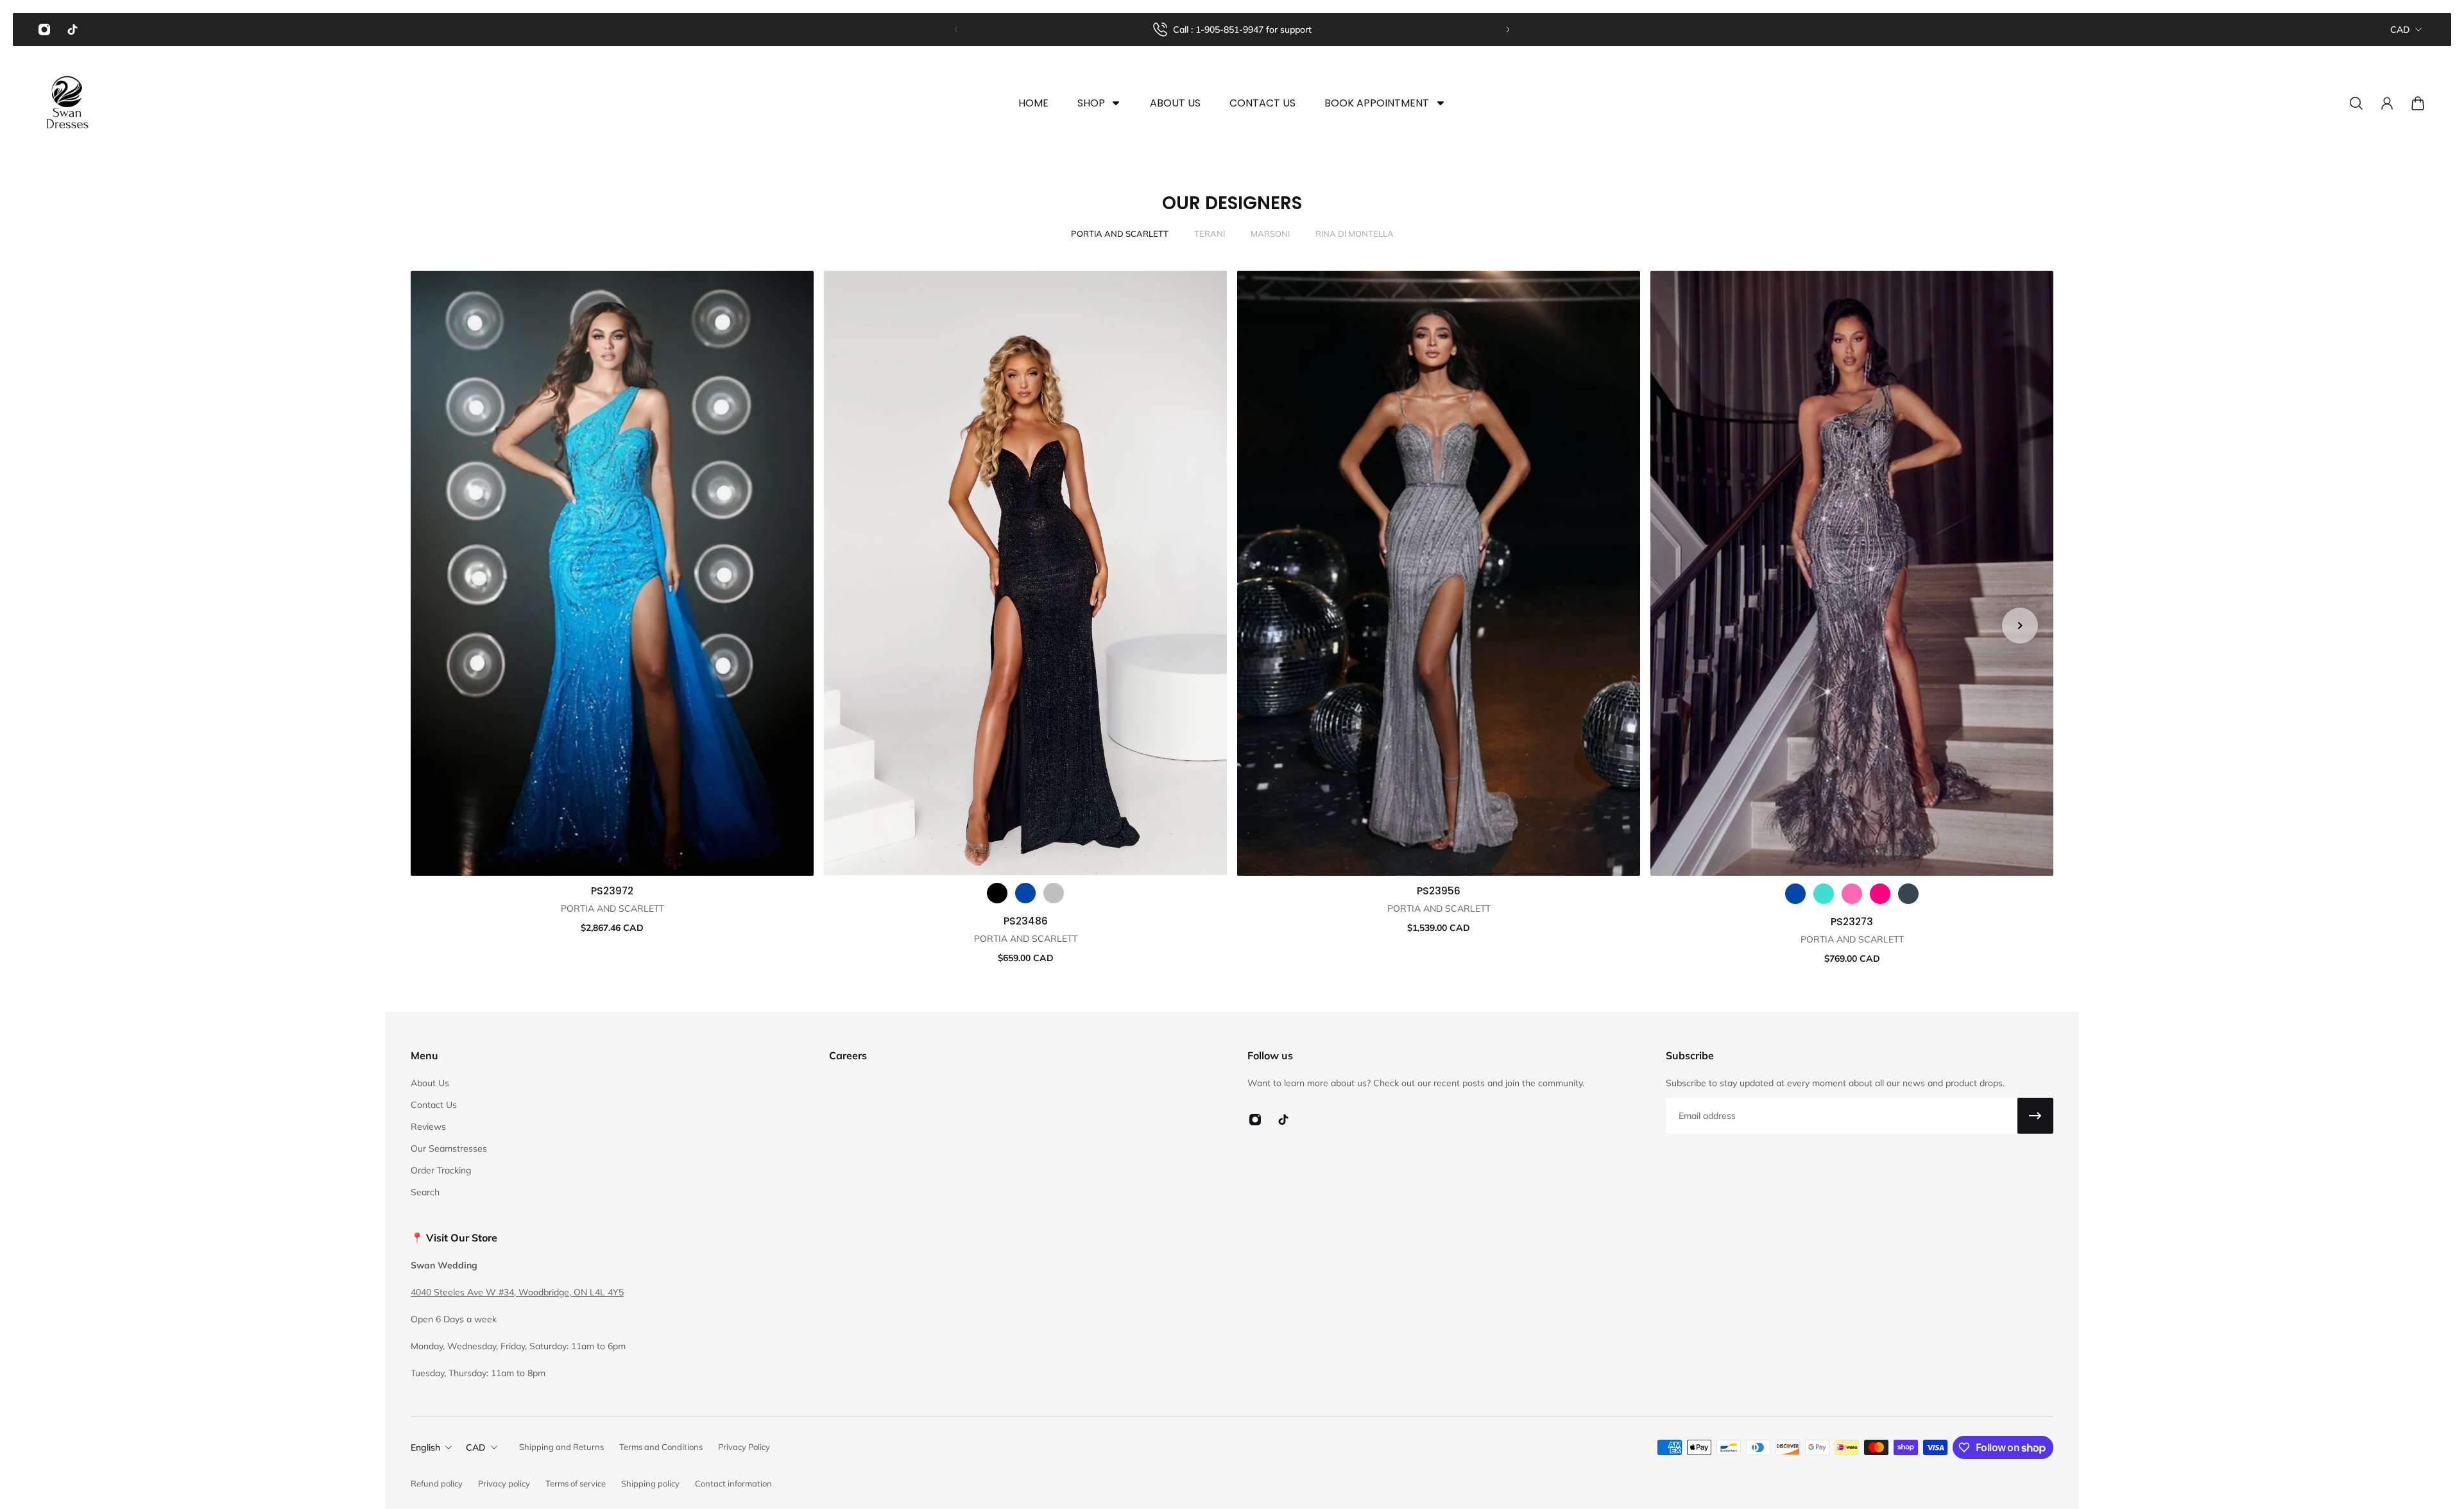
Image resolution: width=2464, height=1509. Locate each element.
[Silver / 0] (1054, 893)
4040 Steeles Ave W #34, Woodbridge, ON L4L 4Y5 (517, 1292)
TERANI (1210, 234)
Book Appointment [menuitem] (1377, 103)
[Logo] (67, 103)
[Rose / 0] (1880, 894)
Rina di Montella (1355, 234)
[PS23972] (612, 573)
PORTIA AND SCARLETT (1120, 234)
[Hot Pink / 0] (1852, 894)
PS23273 (1852, 922)
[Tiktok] (73, 30)
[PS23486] (1025, 573)
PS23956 (1439, 891)
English (425, 1447)
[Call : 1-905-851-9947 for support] (1232, 30)
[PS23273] (1852, 573)
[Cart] (2418, 103)
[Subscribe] (2035, 1116)
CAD (2400, 30)
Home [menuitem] (1033, 103)
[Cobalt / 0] (1025, 893)
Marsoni (1270, 234)
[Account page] (2387, 103)
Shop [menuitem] (1091, 103)
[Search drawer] (2356, 103)
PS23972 (612, 891)
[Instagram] (44, 30)
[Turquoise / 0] (1824, 894)
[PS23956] (1439, 573)
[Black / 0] (997, 893)
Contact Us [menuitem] (1262, 103)
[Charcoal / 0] (1908, 894)
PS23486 (1026, 921)
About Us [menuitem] (1175, 103)
